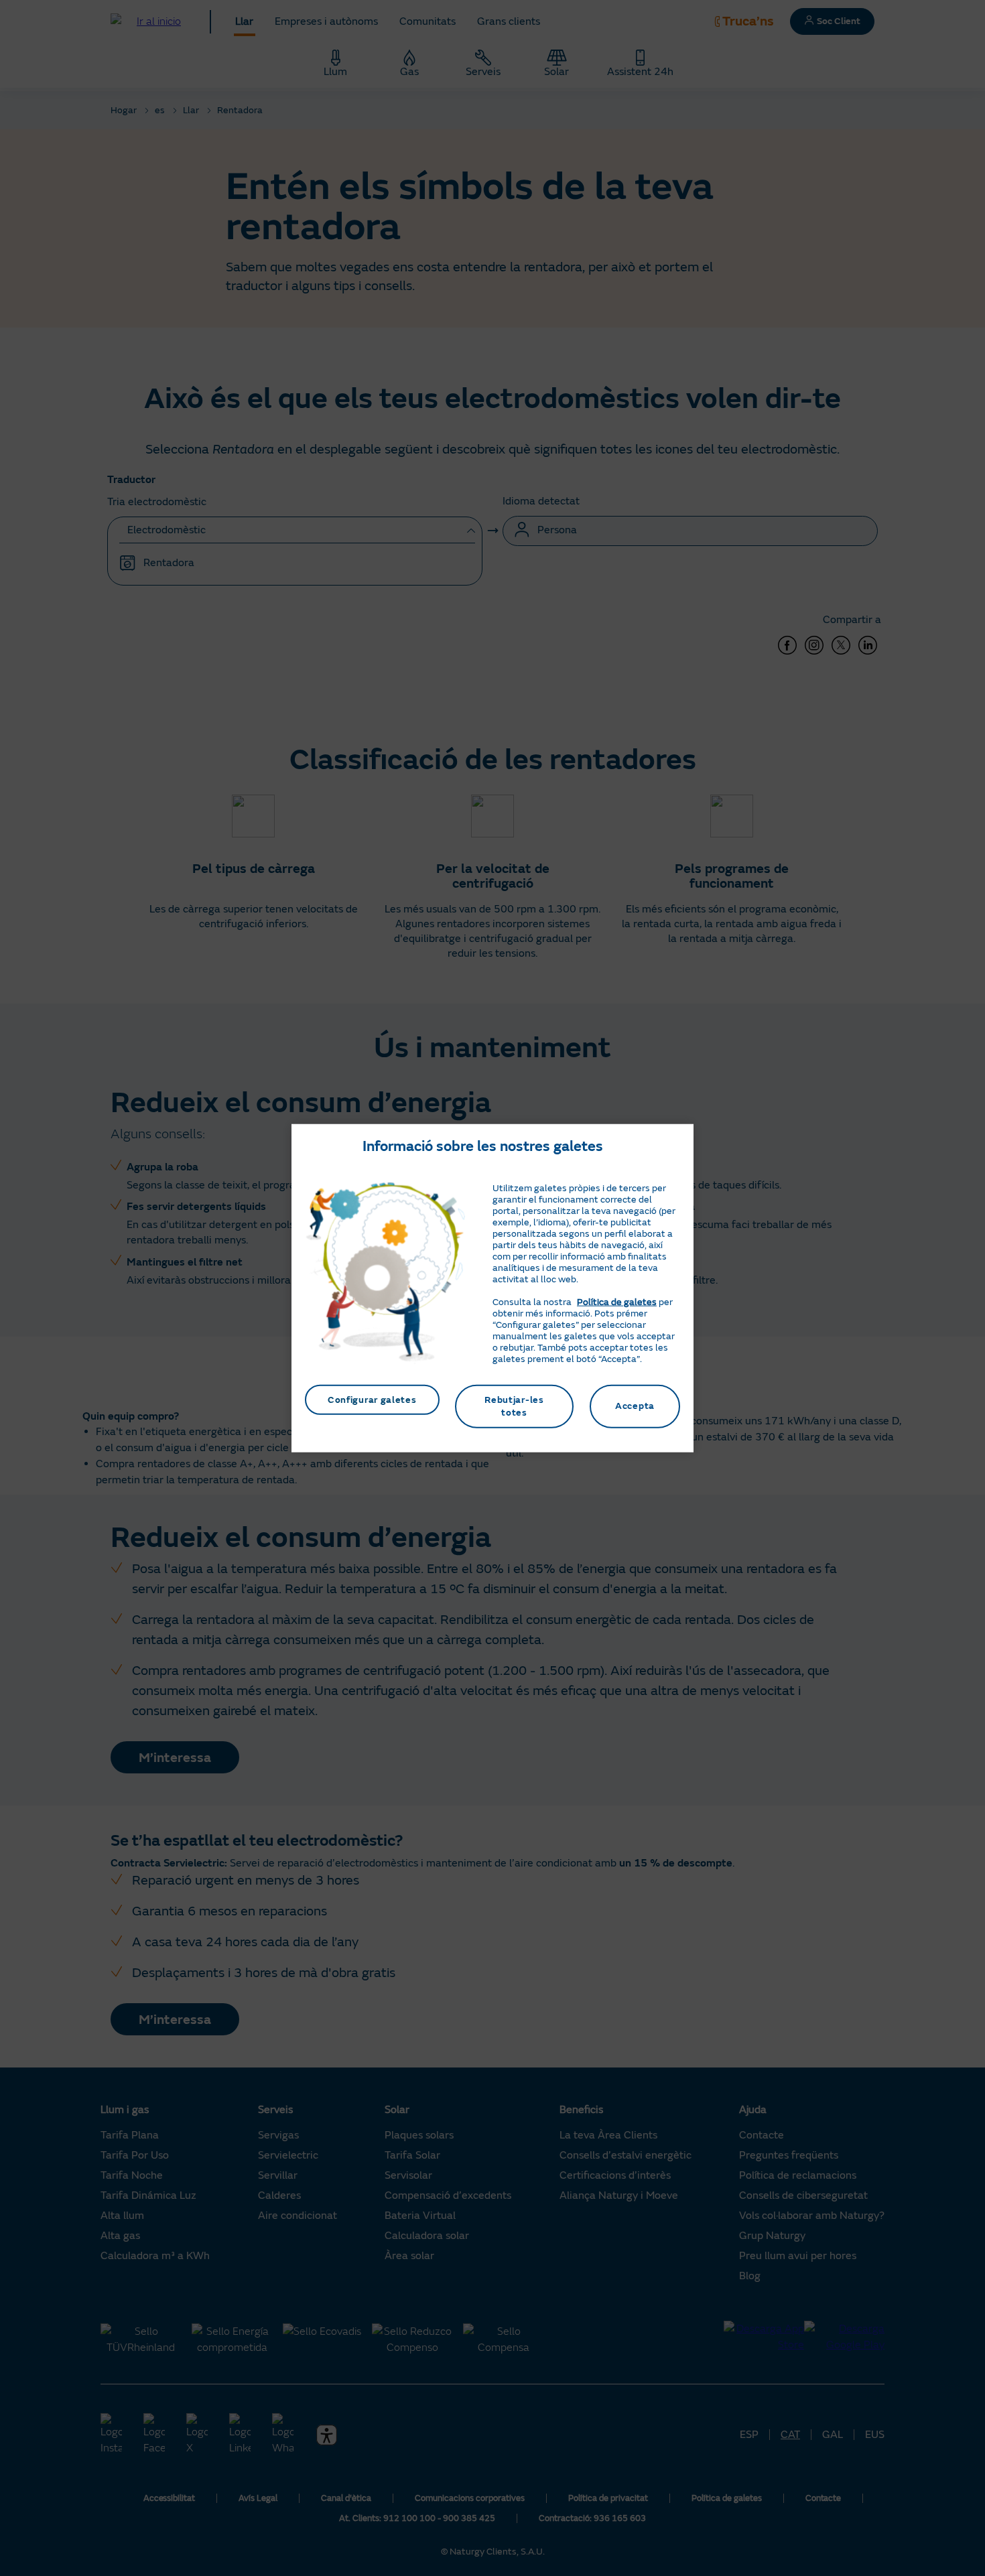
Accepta (635, 1406)
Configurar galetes (372, 1399)
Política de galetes (617, 1301)
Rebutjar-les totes (514, 1406)
